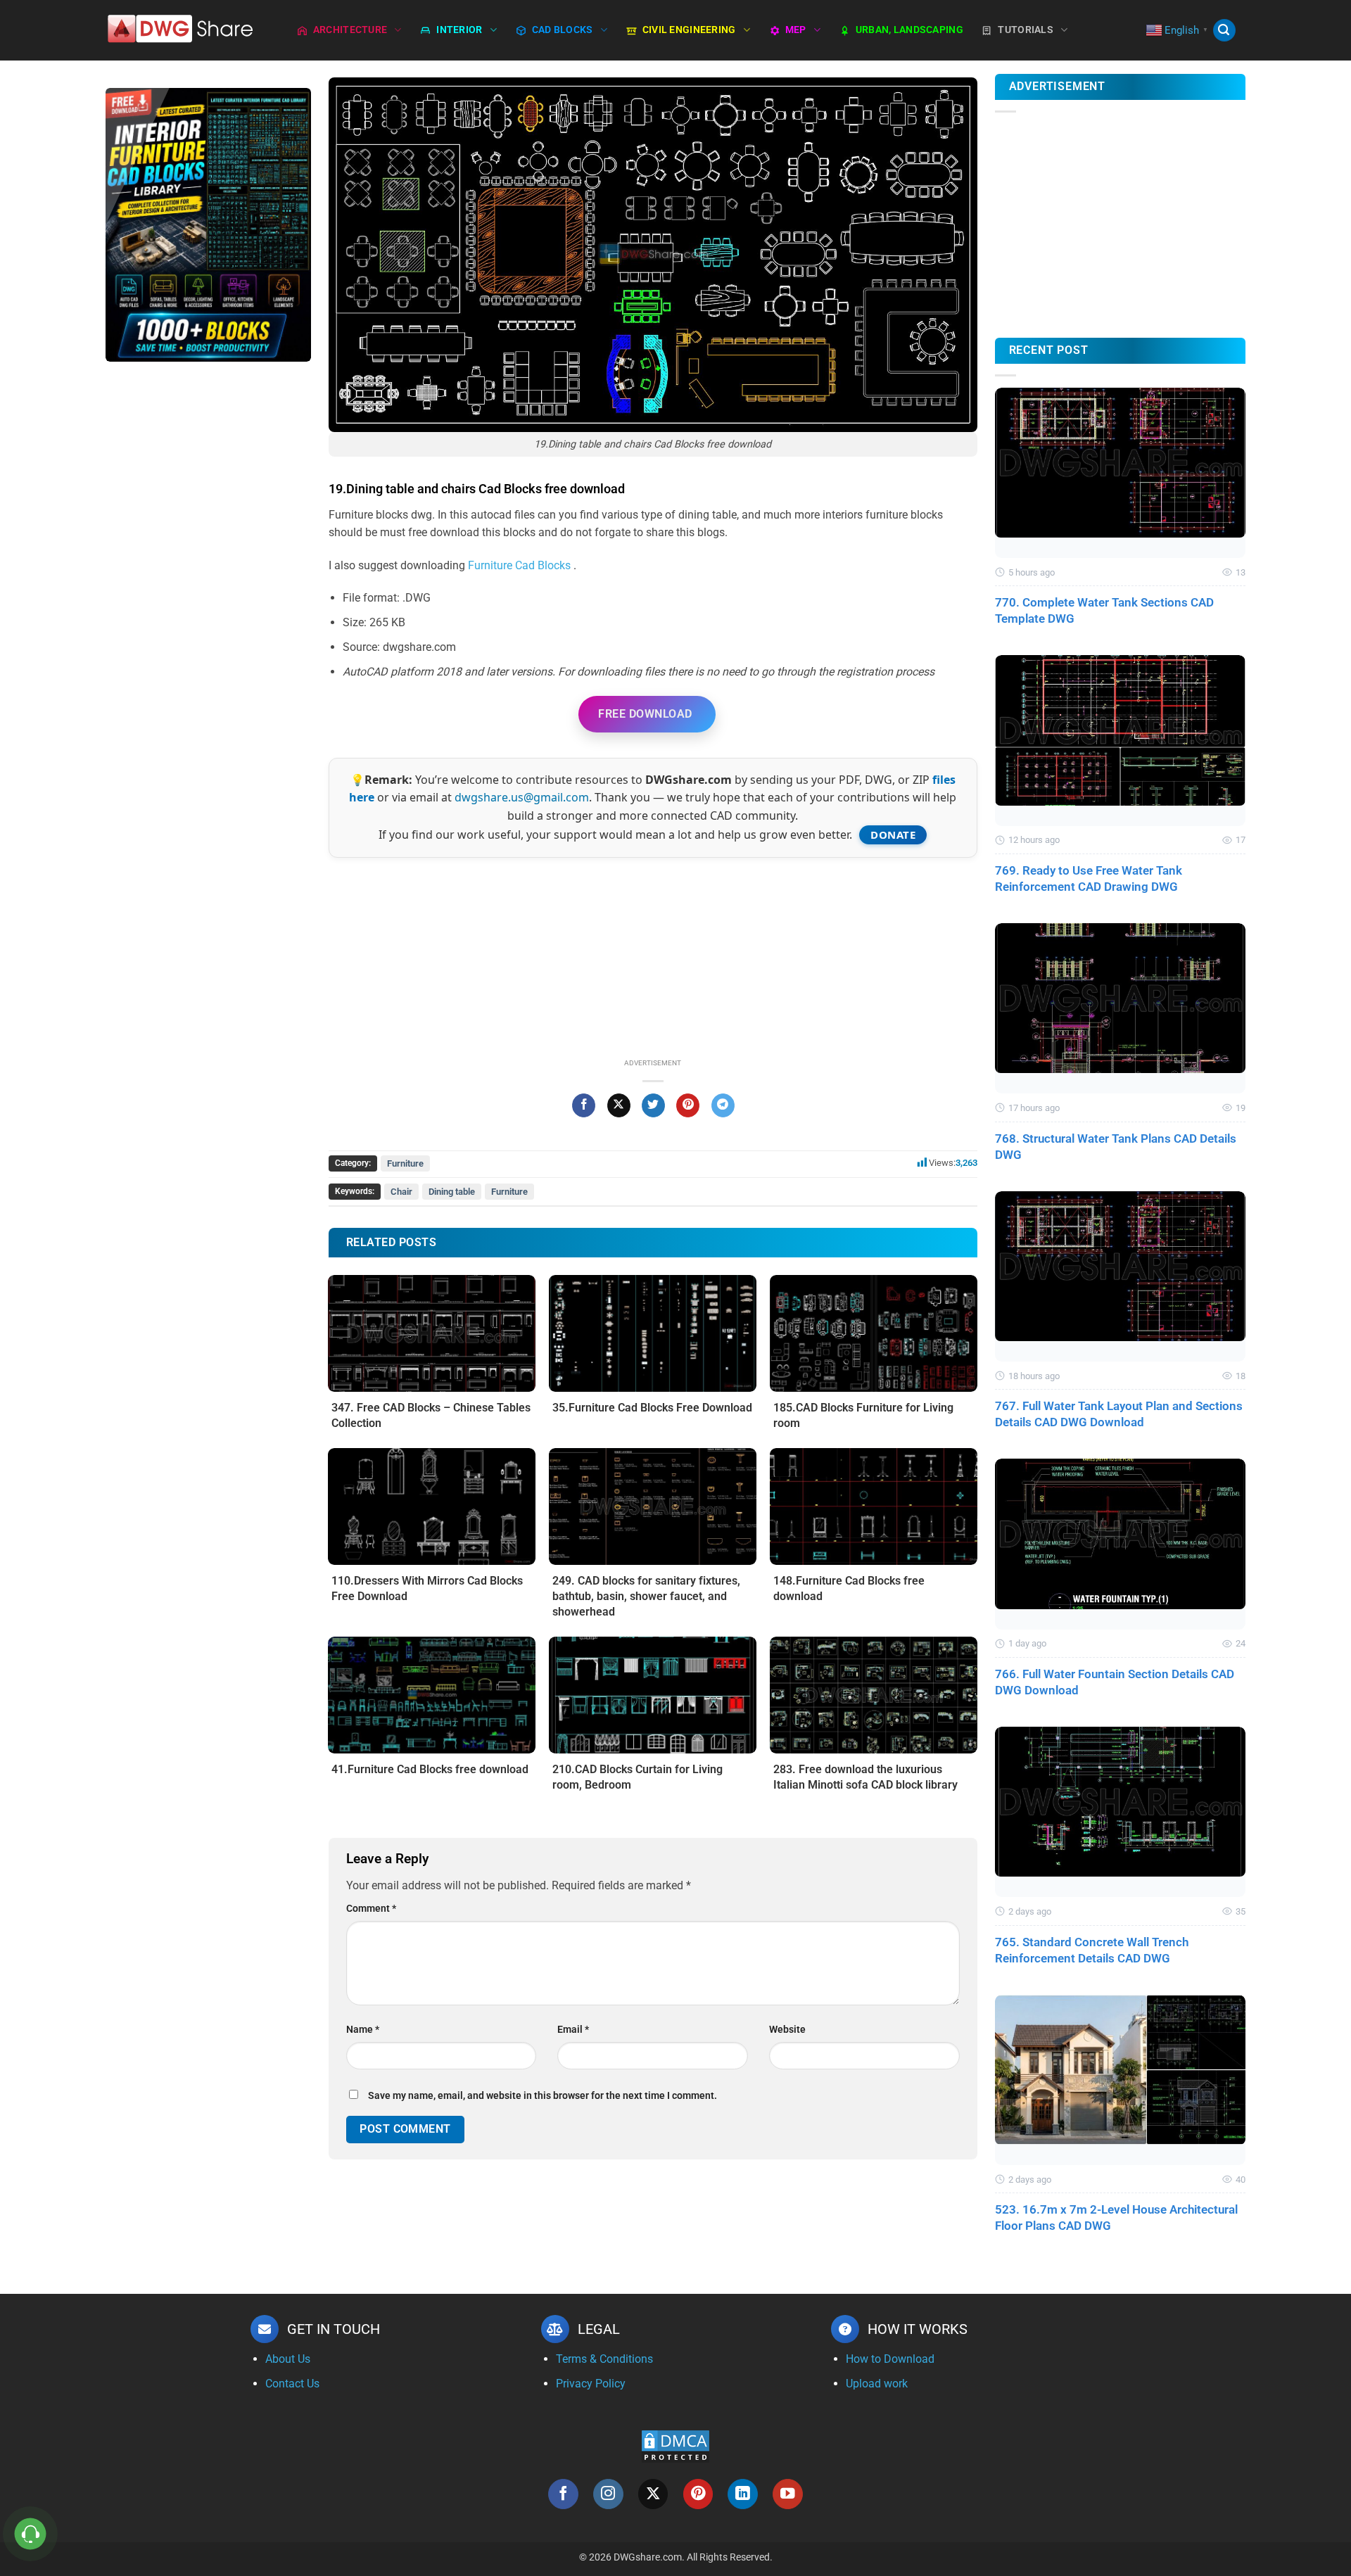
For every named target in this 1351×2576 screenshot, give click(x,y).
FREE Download (645, 714)
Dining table (452, 1192)
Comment (371, 1909)
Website (787, 2030)
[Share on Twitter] (653, 1105)
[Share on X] (619, 1105)
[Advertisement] (208, 595)
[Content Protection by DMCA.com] (675, 2445)
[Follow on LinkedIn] (743, 2494)
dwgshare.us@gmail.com (522, 797)
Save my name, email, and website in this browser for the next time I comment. (543, 2096)
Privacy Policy (591, 2384)
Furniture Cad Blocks (521, 565)
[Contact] (31, 2534)
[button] (1224, 31)
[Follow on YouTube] (788, 2494)
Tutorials (1026, 30)
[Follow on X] (653, 2494)
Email (573, 2030)
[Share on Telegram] (723, 1105)
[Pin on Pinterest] (688, 1105)
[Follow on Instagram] (608, 2494)
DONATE (893, 835)
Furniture (405, 1163)
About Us (288, 2359)
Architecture (350, 30)
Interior (459, 30)
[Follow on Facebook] (563, 2494)
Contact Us (292, 2384)
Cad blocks (563, 30)
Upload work (877, 2384)
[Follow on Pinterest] (698, 2494)
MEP (796, 30)
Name (363, 2030)
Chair (401, 1192)
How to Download (890, 2359)
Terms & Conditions (604, 2359)
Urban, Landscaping (909, 30)
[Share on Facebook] (584, 1105)
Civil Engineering (689, 30)
